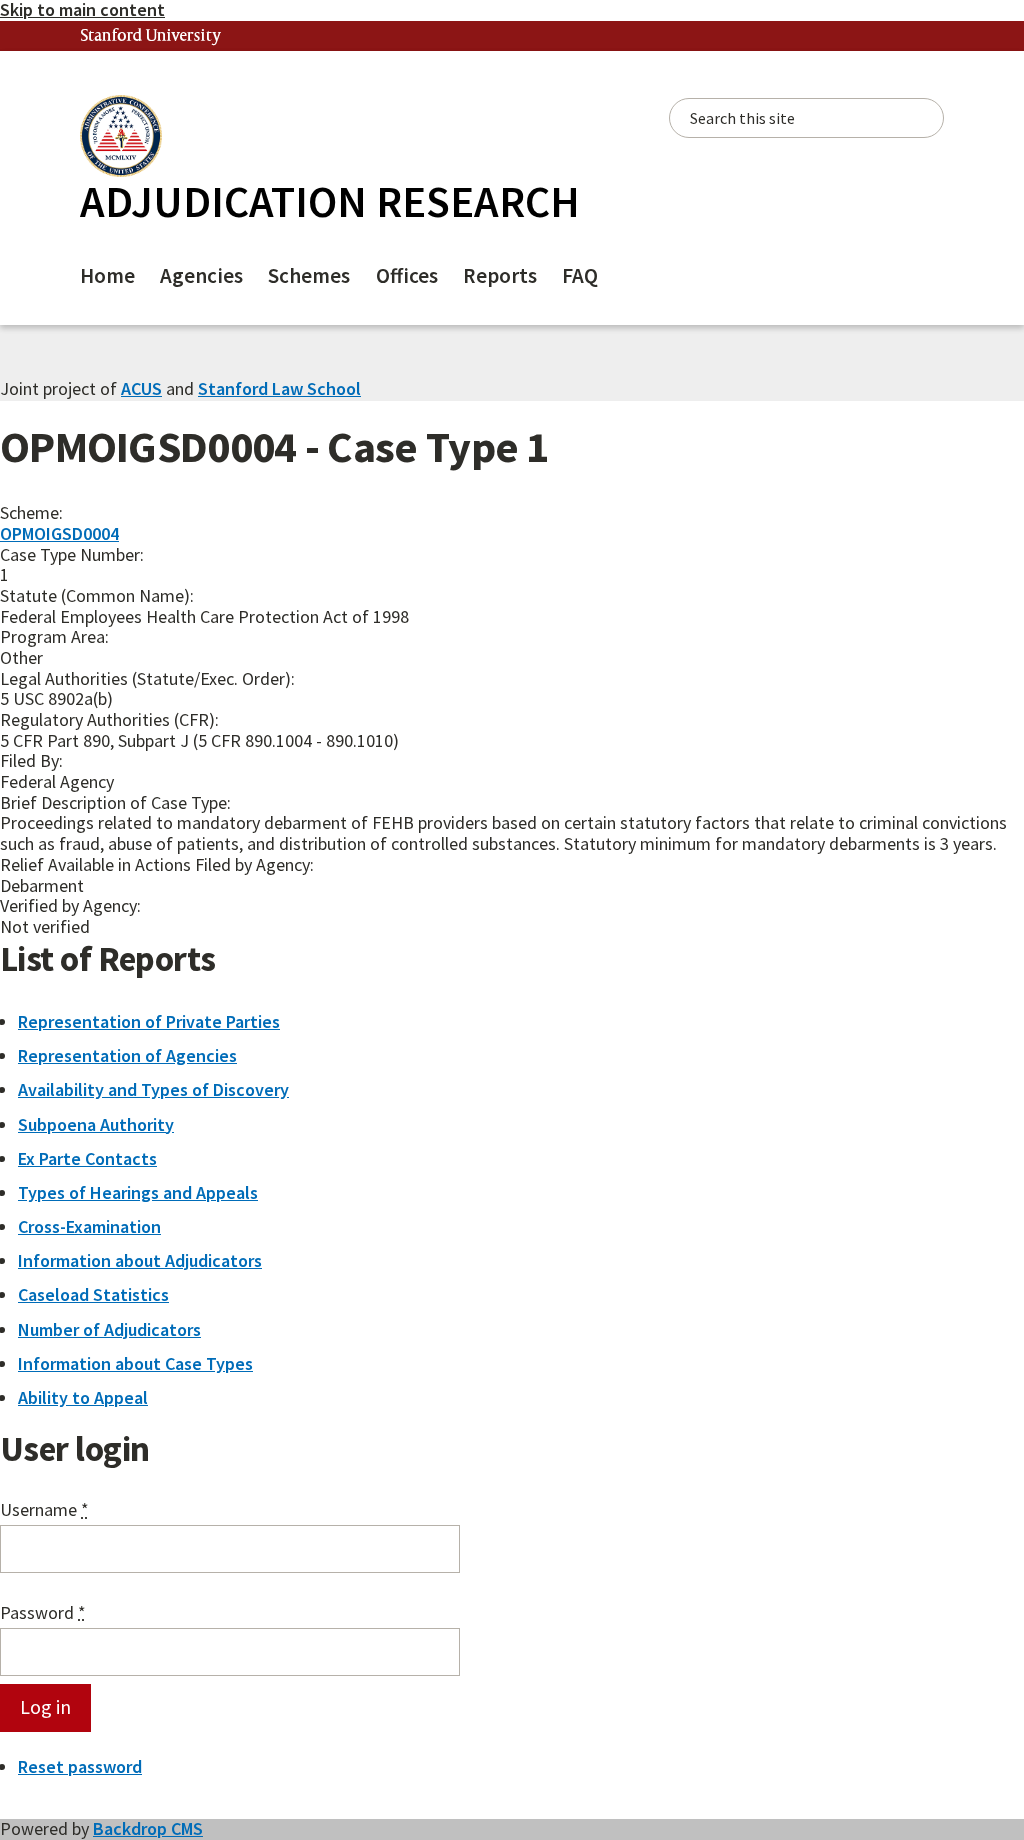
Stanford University (151, 36)
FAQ (580, 275)
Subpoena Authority (96, 1124)
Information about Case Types (135, 1363)
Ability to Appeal (83, 1397)
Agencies (201, 275)
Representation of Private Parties (149, 1021)
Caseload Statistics (93, 1294)
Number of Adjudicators (109, 1329)
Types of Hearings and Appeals (138, 1192)
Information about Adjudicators (140, 1260)
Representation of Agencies (127, 1055)
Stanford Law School (279, 388)
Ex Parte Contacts (87, 1158)
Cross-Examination (89, 1226)
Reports (500, 275)
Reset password (80, 1766)
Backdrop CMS (148, 1828)
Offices (407, 275)
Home (107, 275)
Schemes (309, 275)
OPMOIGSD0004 (59, 533)
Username (44, 1510)
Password (43, 1613)
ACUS (141, 388)
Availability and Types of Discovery (153, 1089)
